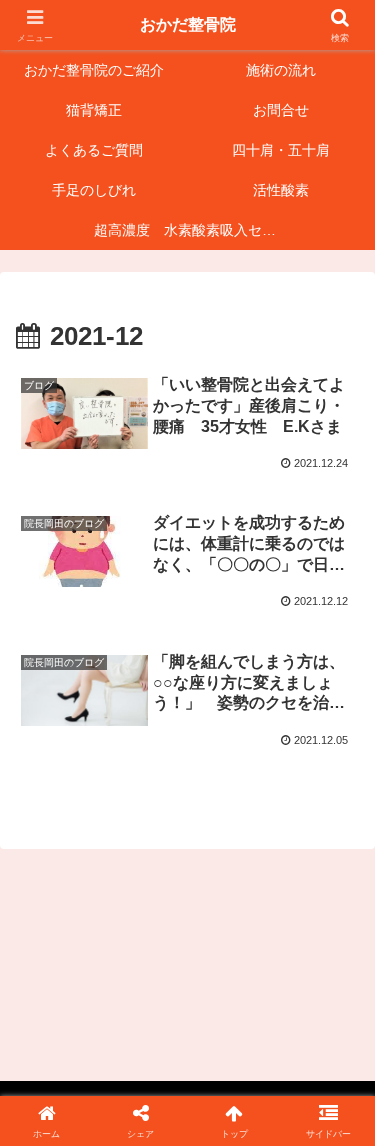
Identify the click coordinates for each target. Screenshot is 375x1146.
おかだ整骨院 (188, 24)
